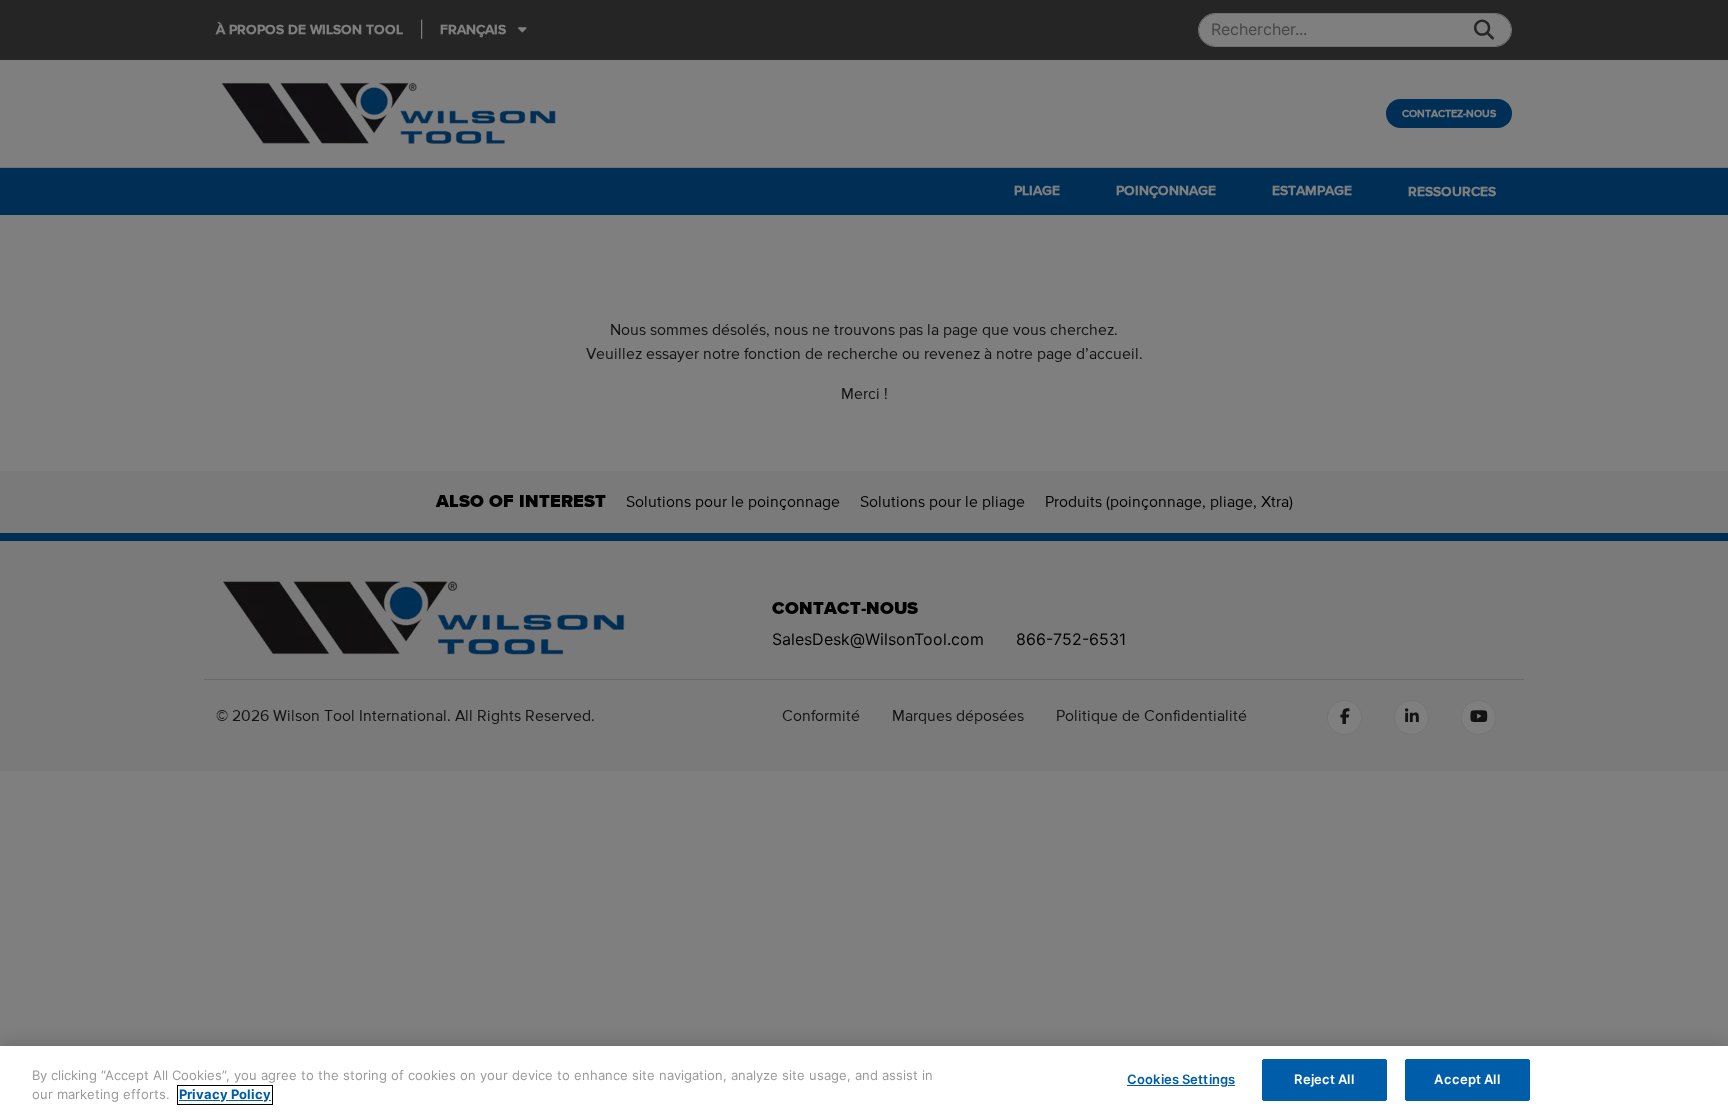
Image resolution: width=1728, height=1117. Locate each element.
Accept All (1466, 1079)
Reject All (1323, 1079)
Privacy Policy (225, 1095)
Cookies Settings (1181, 1079)
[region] (864, 1081)
